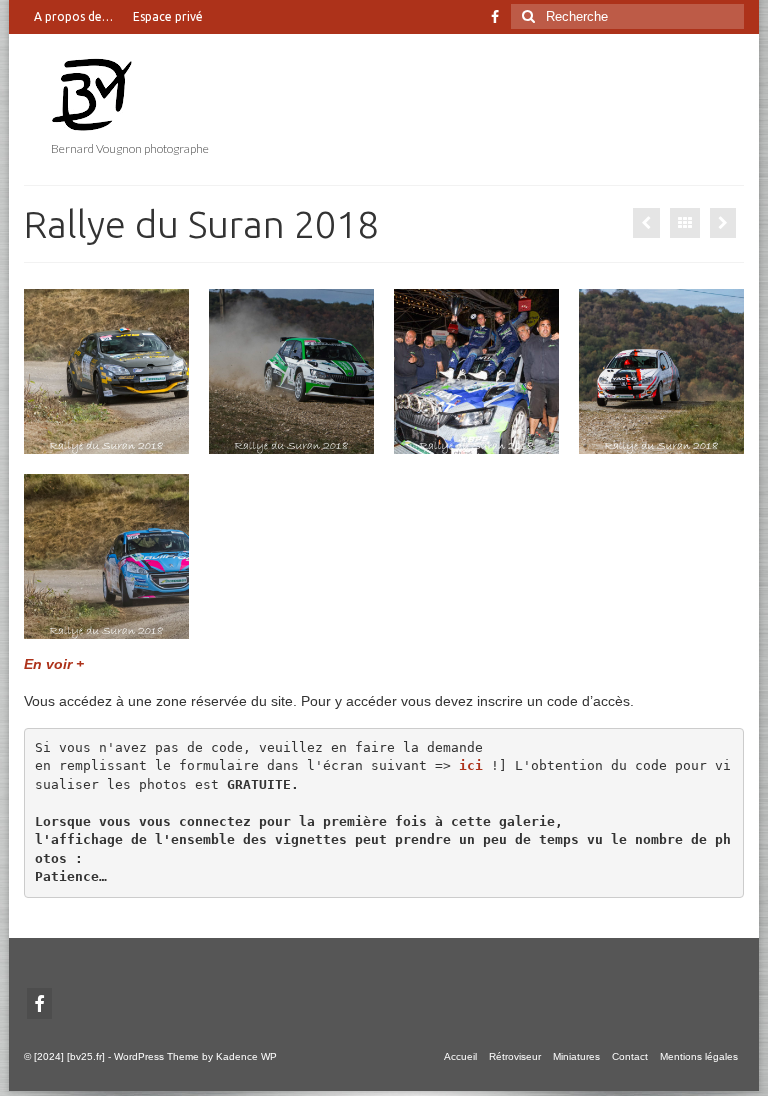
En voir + (54, 664)
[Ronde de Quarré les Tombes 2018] (723, 223)
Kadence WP (246, 1056)
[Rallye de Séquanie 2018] (646, 223)
